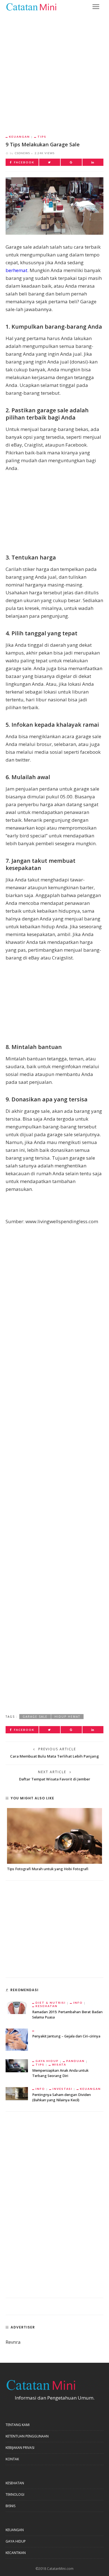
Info (78, 2003)
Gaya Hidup (47, 2061)
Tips (42, 137)
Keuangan (19, 137)
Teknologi (15, 2494)
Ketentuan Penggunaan (27, 2436)
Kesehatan (47, 2006)
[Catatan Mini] (31, 6)
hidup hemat (67, 1717)
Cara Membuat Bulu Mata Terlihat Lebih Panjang (54, 1756)
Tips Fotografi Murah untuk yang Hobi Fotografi (48, 1869)
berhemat (16, 270)
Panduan (75, 2061)
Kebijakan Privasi (20, 2448)
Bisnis (10, 2506)
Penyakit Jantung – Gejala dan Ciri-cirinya (66, 2036)
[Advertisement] (54, 70)
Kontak (12, 2459)
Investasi (62, 2089)
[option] (54, 1840)
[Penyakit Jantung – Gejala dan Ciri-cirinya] (17, 2039)
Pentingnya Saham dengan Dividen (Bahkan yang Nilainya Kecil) (61, 2097)
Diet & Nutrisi (51, 2003)
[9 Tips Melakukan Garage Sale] (54, 206)
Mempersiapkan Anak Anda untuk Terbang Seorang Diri (60, 2073)
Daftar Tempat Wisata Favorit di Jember (55, 1779)
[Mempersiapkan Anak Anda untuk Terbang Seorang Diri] (17, 2065)
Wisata (59, 2064)
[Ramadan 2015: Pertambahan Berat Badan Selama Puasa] (17, 2007)
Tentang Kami (18, 2425)
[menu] (96, 7)
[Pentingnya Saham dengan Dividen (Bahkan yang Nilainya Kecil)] (17, 2093)
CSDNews (22, 153)
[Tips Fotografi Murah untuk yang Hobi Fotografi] (54, 1836)
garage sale (35, 1717)
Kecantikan (16, 2553)
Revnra (13, 2342)
